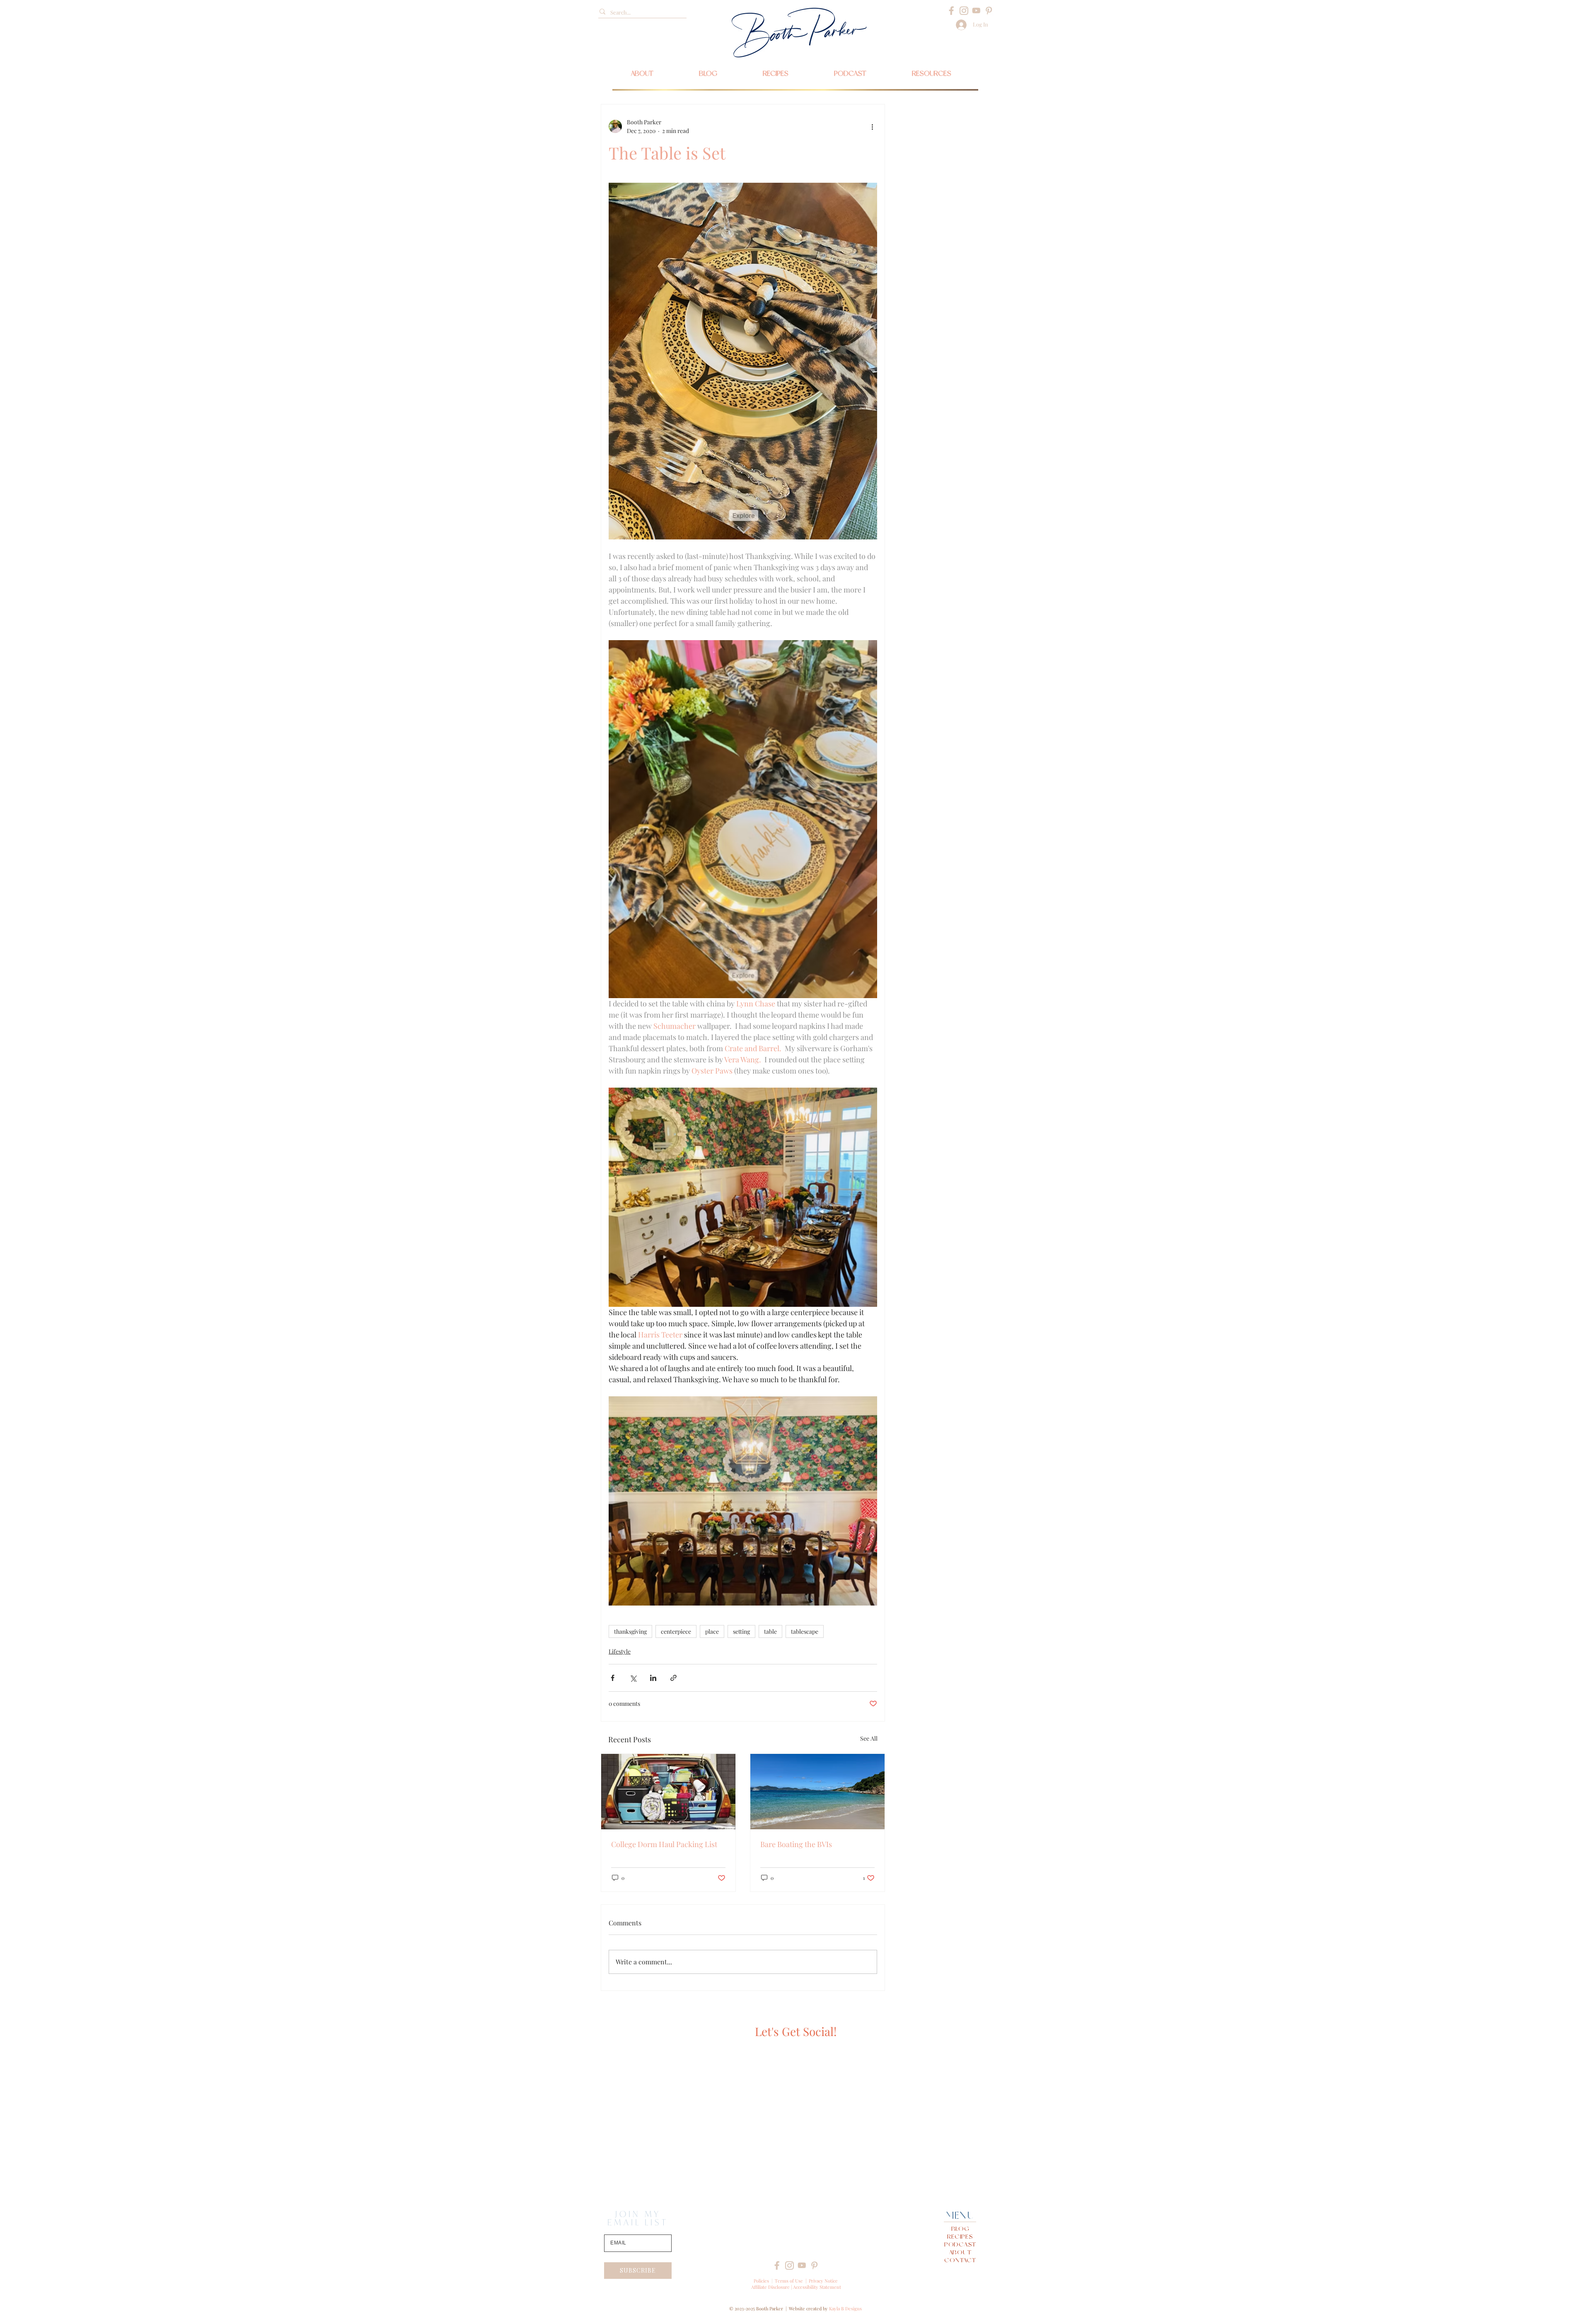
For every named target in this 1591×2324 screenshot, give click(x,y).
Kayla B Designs (845, 2308)
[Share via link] (673, 1678)
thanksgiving (630, 1631)
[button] (932, 73)
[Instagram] (964, 11)
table (770, 1631)
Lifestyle (620, 1651)
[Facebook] (951, 11)
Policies (761, 2281)
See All (869, 1738)
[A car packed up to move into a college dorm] (668, 1792)
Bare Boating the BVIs (796, 1844)
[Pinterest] (989, 11)
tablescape (805, 1631)
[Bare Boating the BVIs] (817, 1792)
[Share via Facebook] (613, 1678)
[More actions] (872, 126)
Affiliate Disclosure (770, 2287)
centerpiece (676, 1631)
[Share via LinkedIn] (653, 1678)
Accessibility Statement (817, 2287)
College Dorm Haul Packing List (664, 1844)
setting (741, 1631)
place (712, 1631)
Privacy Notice (823, 2281)
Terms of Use (789, 2281)
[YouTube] (976, 11)
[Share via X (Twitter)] (633, 1678)
